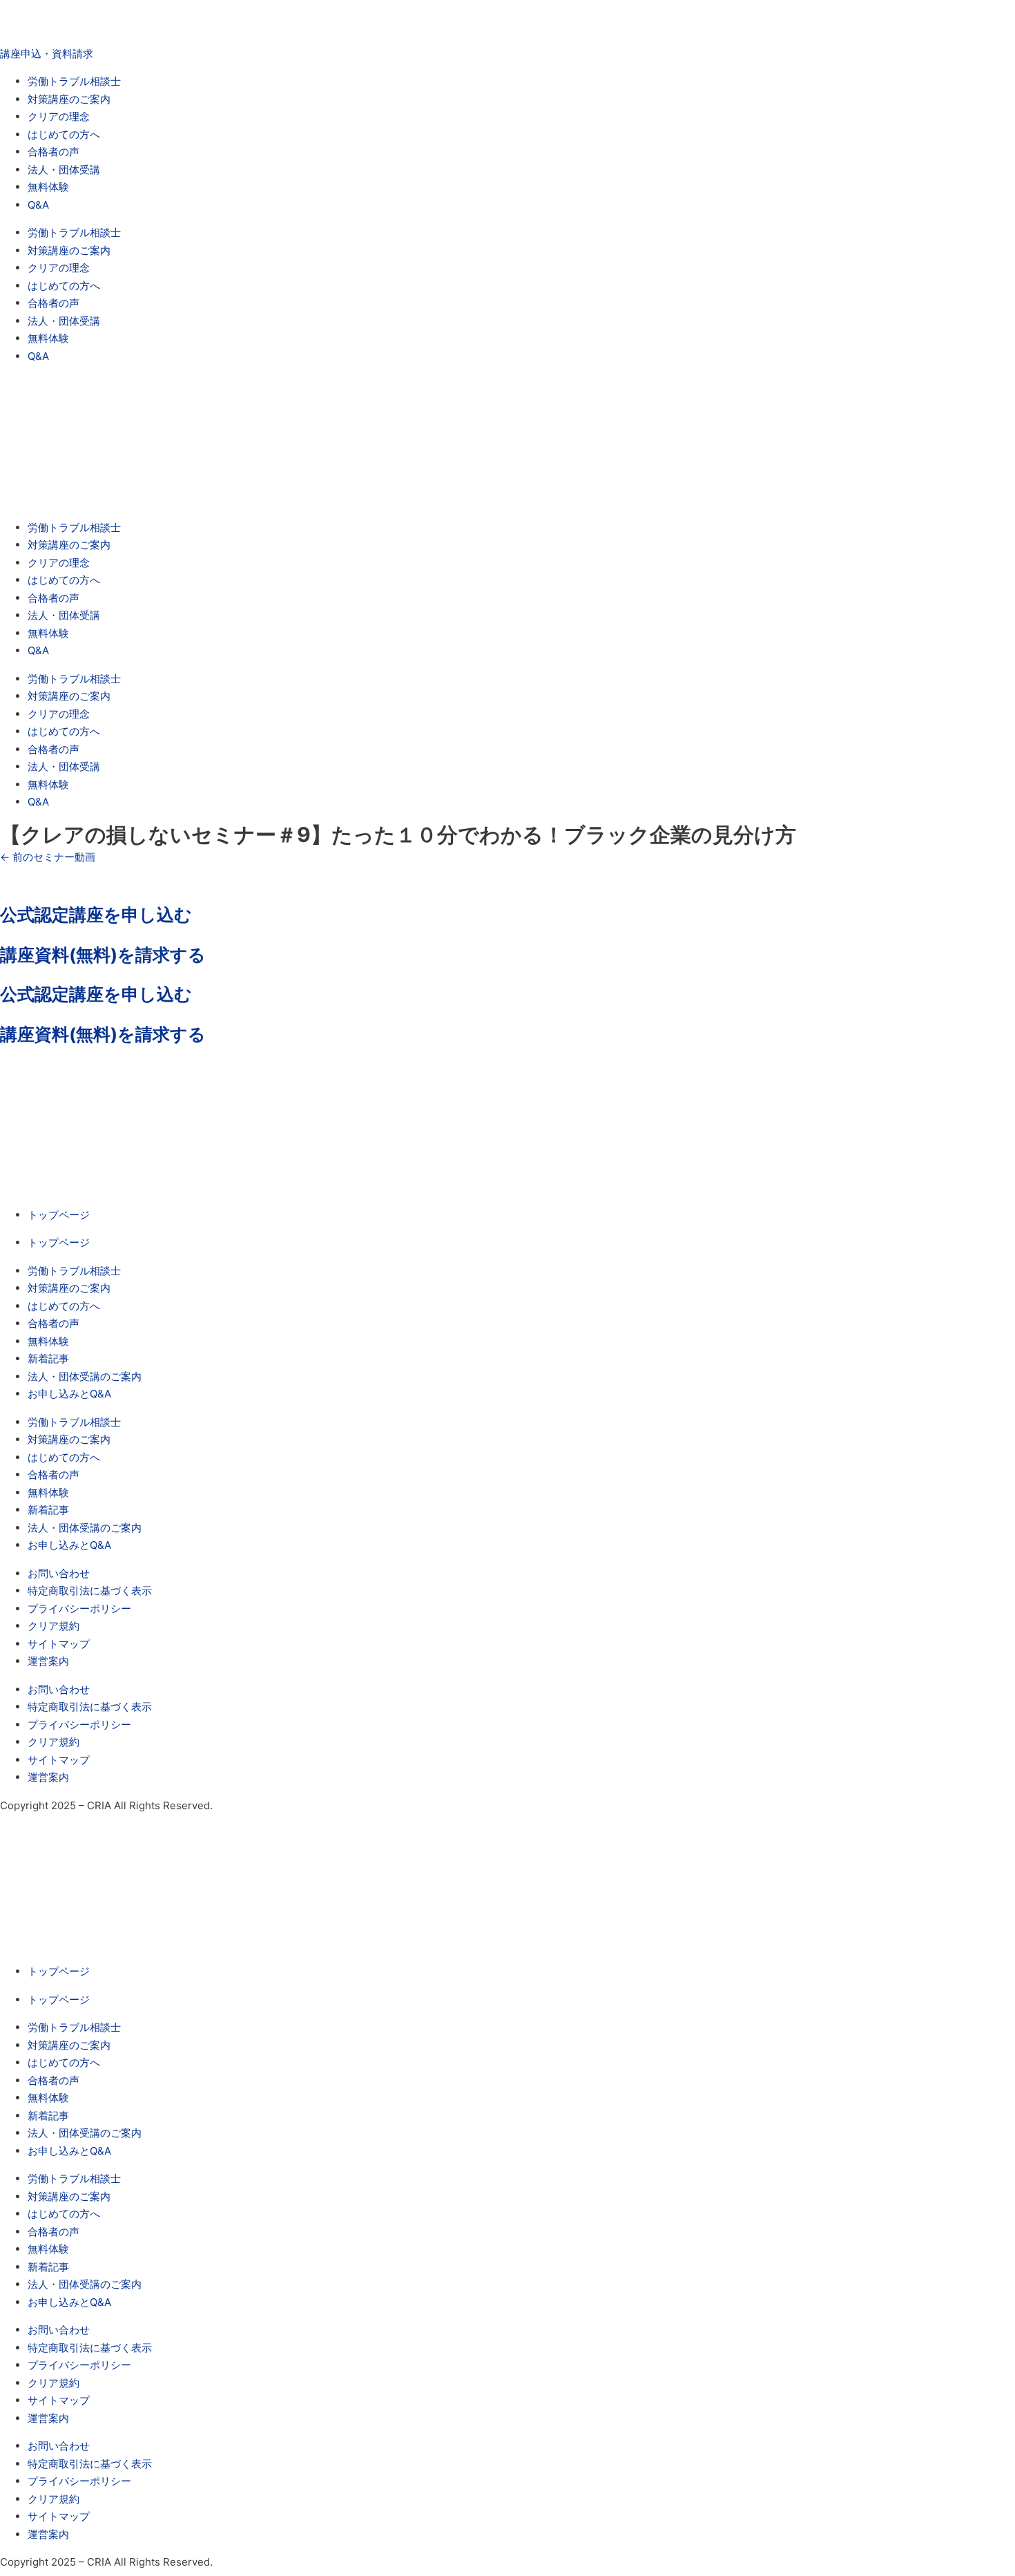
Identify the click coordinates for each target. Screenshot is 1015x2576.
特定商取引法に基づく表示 (90, 1591)
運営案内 (48, 1661)
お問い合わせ (59, 1573)
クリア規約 (54, 1626)
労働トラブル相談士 (74, 81)
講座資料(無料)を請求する (103, 955)
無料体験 (48, 187)
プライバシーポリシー (79, 1609)
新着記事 (48, 1358)
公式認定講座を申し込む (96, 915)
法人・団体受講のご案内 (85, 1376)
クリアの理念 (59, 116)
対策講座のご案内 (69, 99)
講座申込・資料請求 (47, 54)
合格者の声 (54, 152)
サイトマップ (59, 1644)
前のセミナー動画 (48, 857)
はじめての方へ (64, 134)
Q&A (38, 205)
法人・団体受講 (64, 170)
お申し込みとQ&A (69, 1394)
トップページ (59, 1215)
